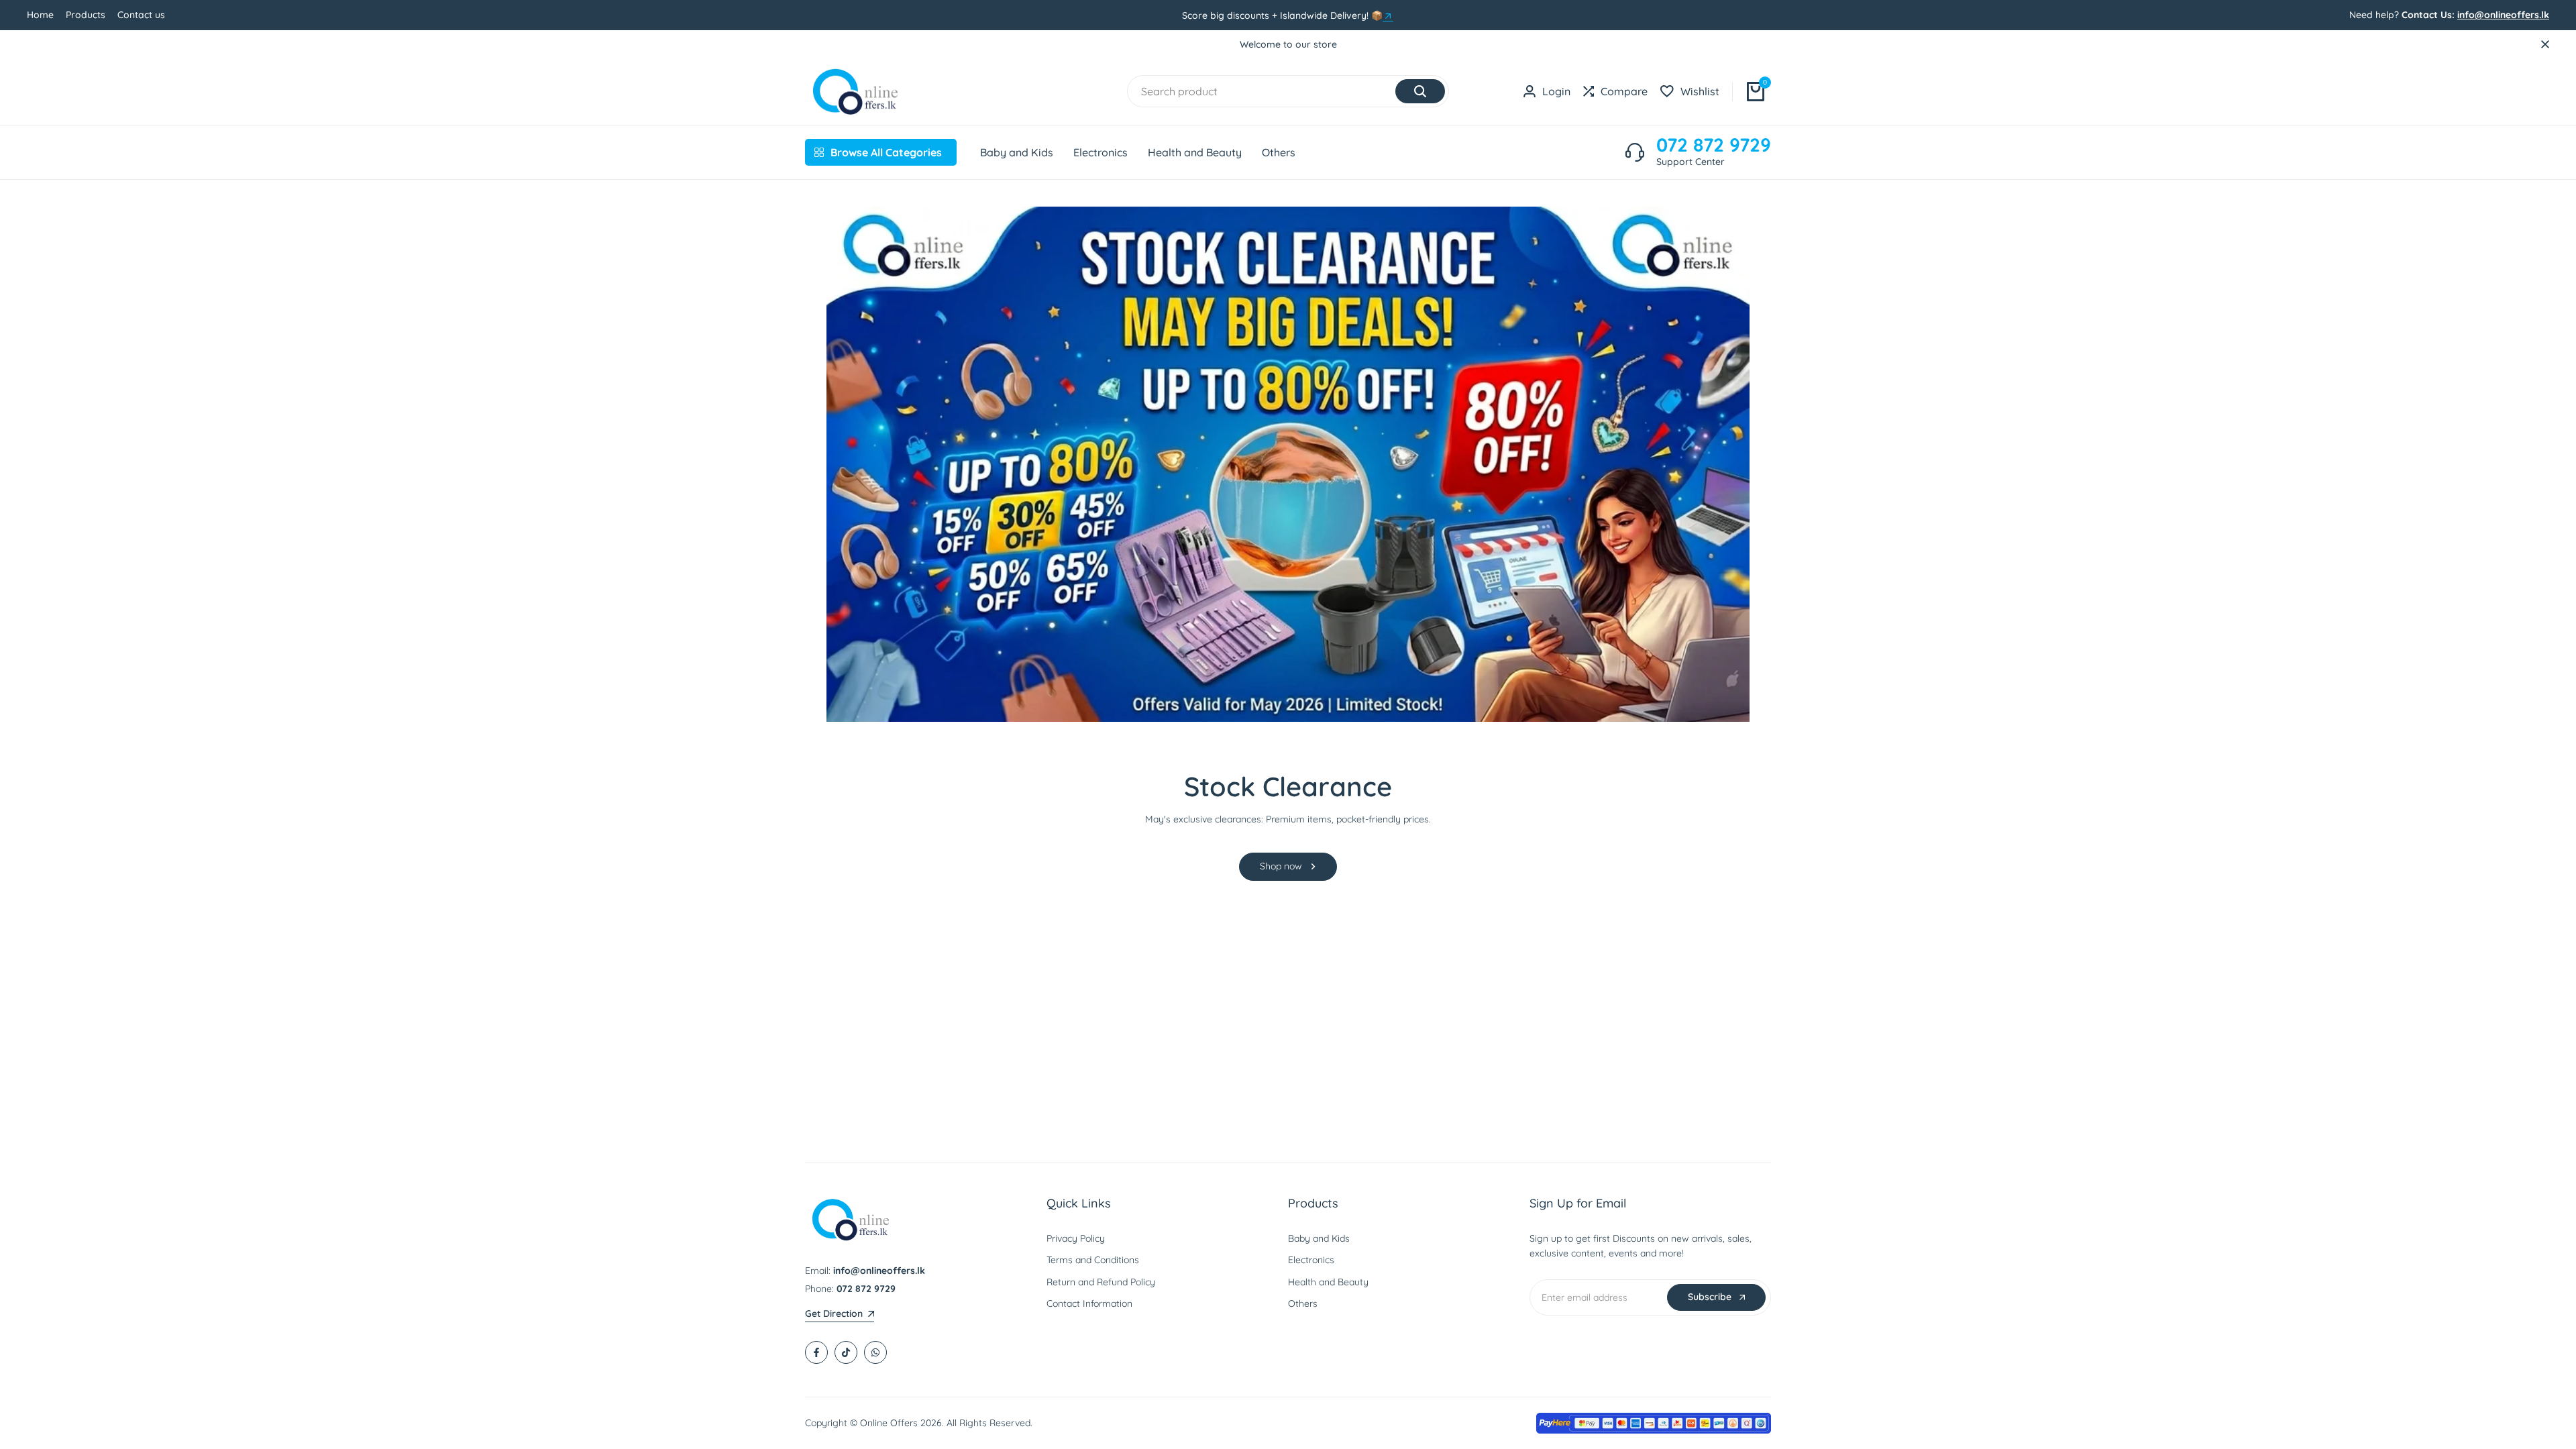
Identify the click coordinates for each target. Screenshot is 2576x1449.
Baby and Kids (1319, 1238)
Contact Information (1089, 1303)
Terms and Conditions (1093, 1260)
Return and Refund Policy (1101, 1282)
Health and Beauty (1328, 1282)
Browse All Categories (886, 152)
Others (1303, 1303)
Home (40, 15)
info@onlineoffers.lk (2503, 15)
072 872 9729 (1714, 145)
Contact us (141, 15)
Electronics (1311, 1260)
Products (86, 15)
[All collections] (1388, 16)
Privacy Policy (1076, 1238)
